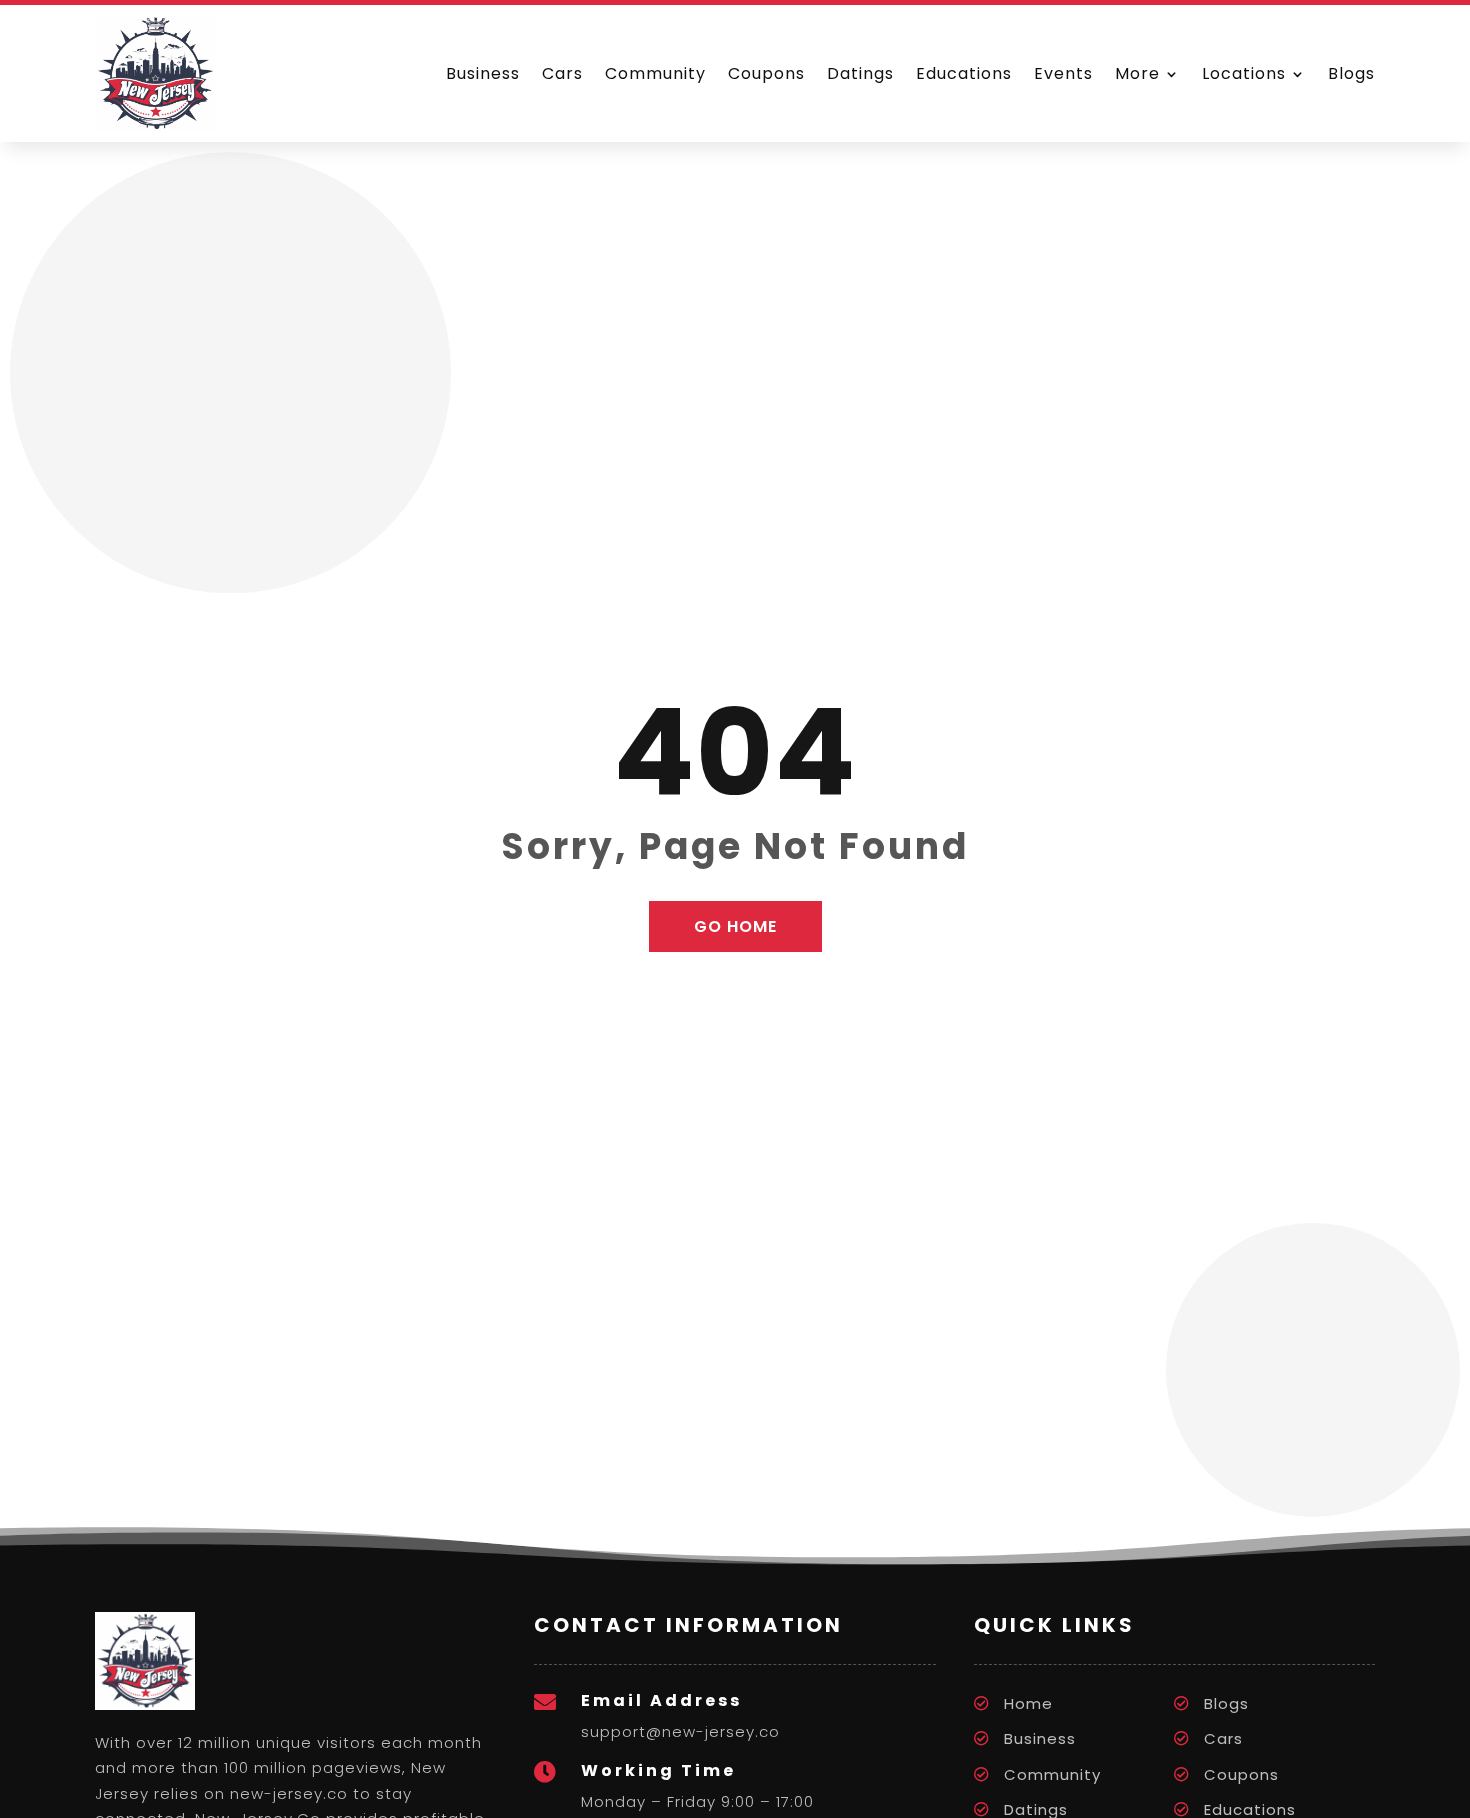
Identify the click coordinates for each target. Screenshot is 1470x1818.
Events (1063, 73)
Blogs (1351, 73)
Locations (1244, 73)
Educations (964, 73)
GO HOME (735, 926)
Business (483, 73)
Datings (860, 73)
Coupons (766, 73)
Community (655, 73)
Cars (562, 73)
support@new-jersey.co (680, 1731)
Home (1028, 1703)
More (1137, 73)
